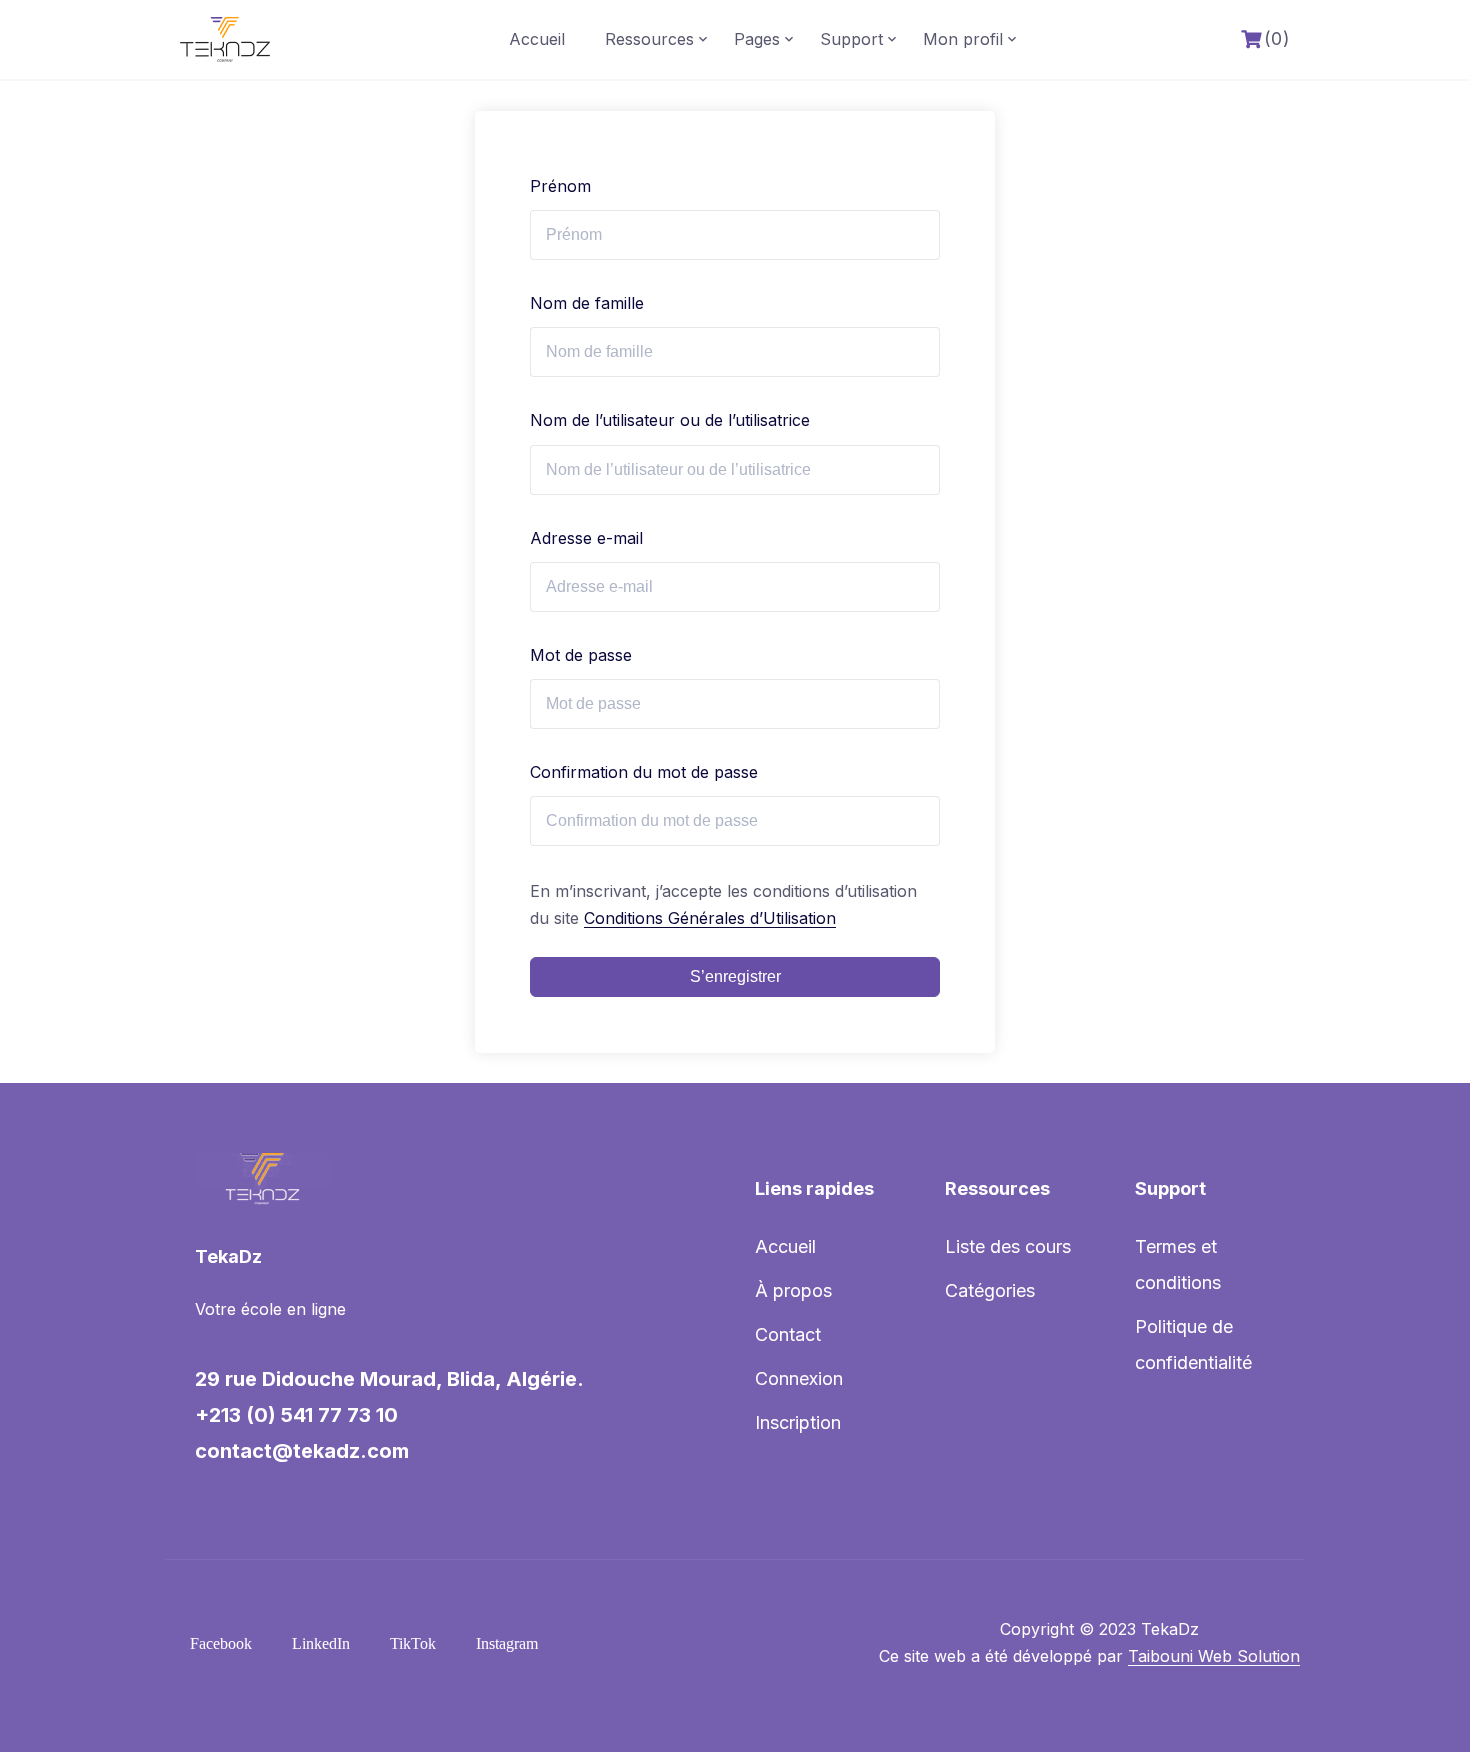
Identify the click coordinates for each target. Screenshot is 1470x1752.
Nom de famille (587, 303)
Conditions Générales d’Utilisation (710, 918)
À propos (793, 1290)
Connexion (799, 1378)
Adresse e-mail (586, 538)
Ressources (649, 39)
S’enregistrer (735, 976)
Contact (788, 1334)
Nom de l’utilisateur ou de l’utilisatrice (670, 420)
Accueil (537, 39)
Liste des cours (1008, 1246)
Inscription (798, 1422)
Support (851, 39)
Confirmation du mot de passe (644, 772)
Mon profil (963, 39)
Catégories (990, 1290)
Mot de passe (581, 655)
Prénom (560, 186)
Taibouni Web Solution (1214, 1656)
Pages (757, 39)
